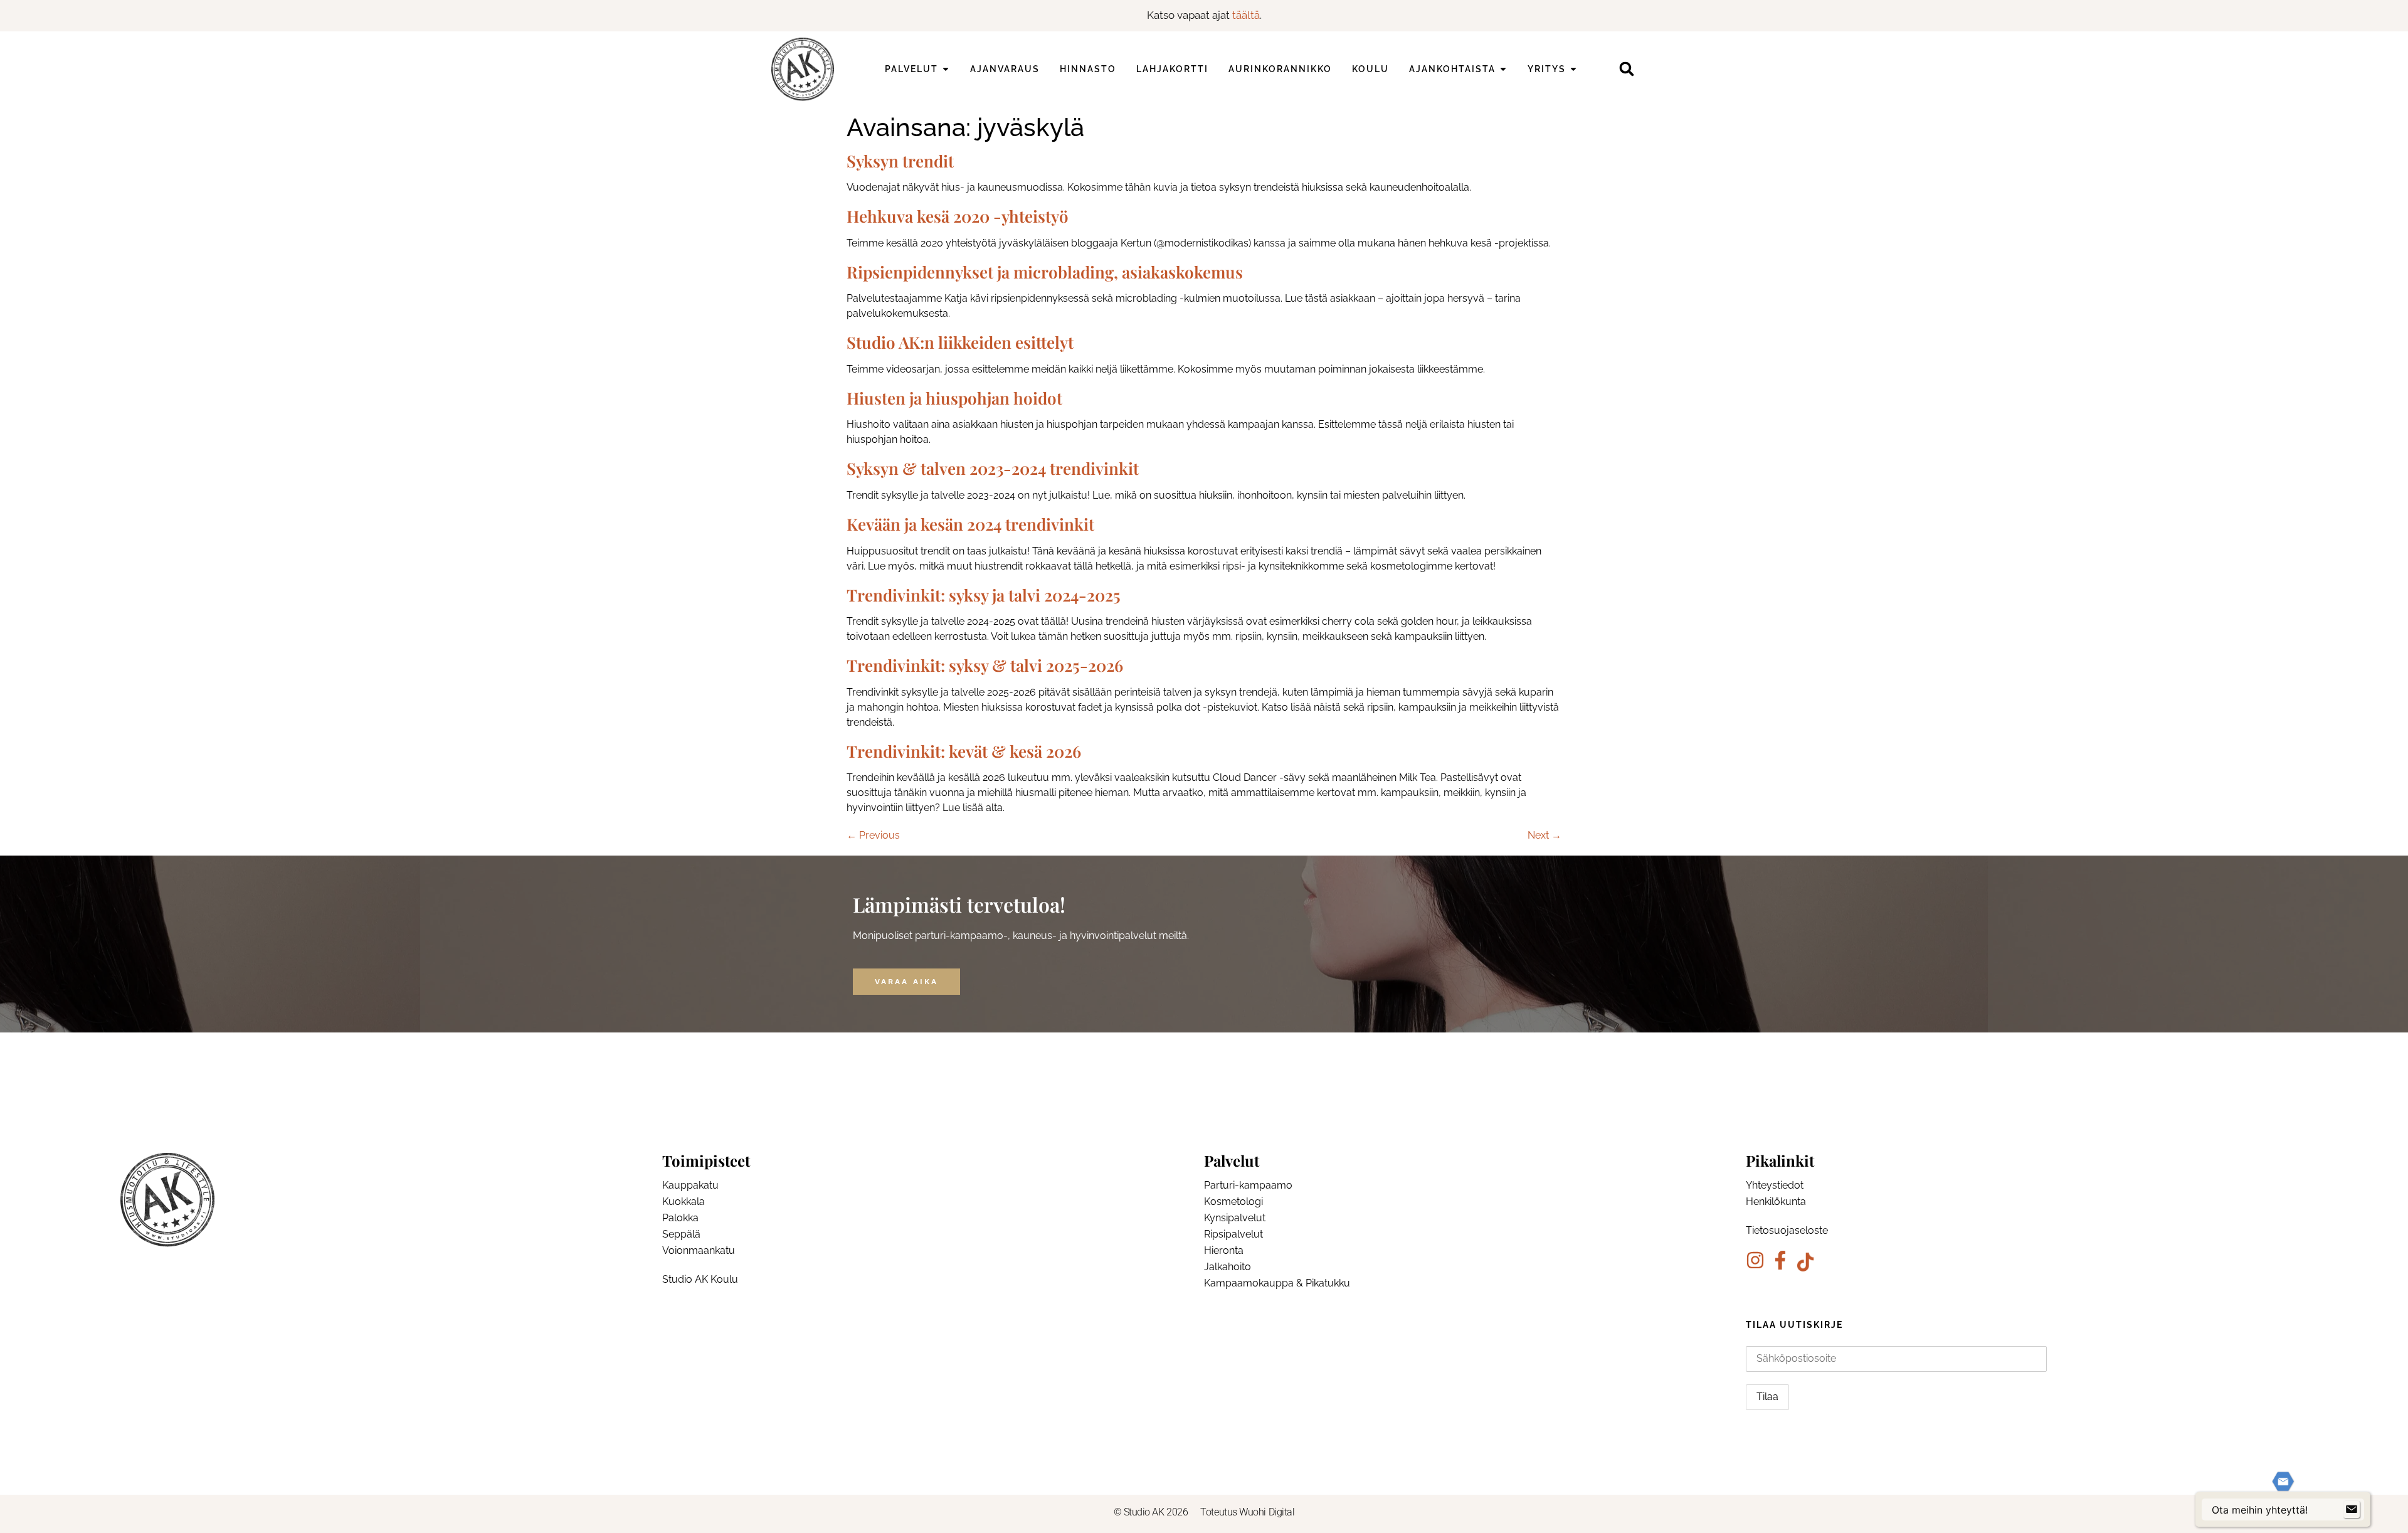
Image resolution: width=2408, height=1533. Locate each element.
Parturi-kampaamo (1248, 1185)
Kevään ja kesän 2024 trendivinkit (970, 524)
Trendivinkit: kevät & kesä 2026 (964, 751)
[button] (1626, 69)
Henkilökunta (1776, 1201)
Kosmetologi (1233, 1201)
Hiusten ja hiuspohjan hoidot (954, 398)
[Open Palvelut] (946, 69)
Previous (873, 835)
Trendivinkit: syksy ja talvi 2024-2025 (984, 595)
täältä (1246, 15)
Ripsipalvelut (1233, 1234)
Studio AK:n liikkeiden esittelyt (960, 342)
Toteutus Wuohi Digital (1247, 1512)
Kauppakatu (690, 1185)
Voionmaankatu (699, 1250)
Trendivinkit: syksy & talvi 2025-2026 (985, 665)
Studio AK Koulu (700, 1279)
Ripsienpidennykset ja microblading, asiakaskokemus (1045, 272)
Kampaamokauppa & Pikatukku (1277, 1283)
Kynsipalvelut (1235, 1218)
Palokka (680, 1218)
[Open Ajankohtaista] (1503, 69)
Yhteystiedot (1775, 1185)
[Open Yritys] (1573, 69)
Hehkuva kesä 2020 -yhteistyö (958, 216)
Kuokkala (684, 1201)
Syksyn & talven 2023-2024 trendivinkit (993, 468)
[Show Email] (2352, 1510)
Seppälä (681, 1234)
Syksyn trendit (900, 161)
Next (1545, 835)
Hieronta (1224, 1250)
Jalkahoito (1228, 1267)
